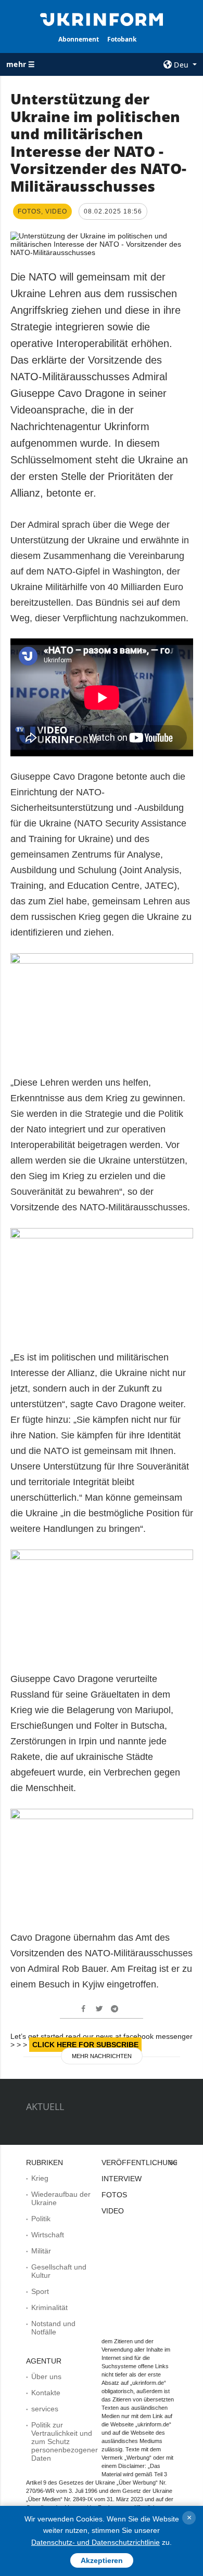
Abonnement (79, 39)
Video (113, 2211)
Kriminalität (49, 2307)
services (45, 2409)
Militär (41, 2251)
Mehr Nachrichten (102, 2056)
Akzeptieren (102, 2560)
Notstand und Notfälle (53, 2328)
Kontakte (46, 2393)
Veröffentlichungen (145, 2163)
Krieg (40, 2178)
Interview (122, 2179)
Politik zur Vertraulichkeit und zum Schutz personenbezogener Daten (65, 2441)
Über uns (46, 2377)
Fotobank (122, 39)
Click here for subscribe (85, 2045)
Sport (40, 2291)
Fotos (114, 2195)
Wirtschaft (48, 2235)
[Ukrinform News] (102, 19)
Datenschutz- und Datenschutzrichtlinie (96, 2542)
